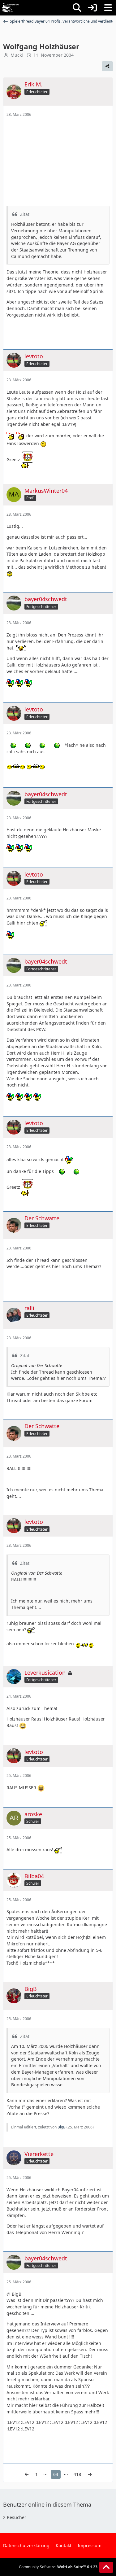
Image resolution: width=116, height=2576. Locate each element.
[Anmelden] (92, 8)
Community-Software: (58, 2567)
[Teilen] (107, 66)
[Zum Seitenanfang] (106, 2567)
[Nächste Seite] (90, 2475)
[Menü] (108, 8)
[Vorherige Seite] (27, 2475)
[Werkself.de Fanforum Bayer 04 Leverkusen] (10, 8)
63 (56, 2474)
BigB (62, 2127)
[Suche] (77, 8)
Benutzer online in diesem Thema (47, 2504)
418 (77, 2474)
